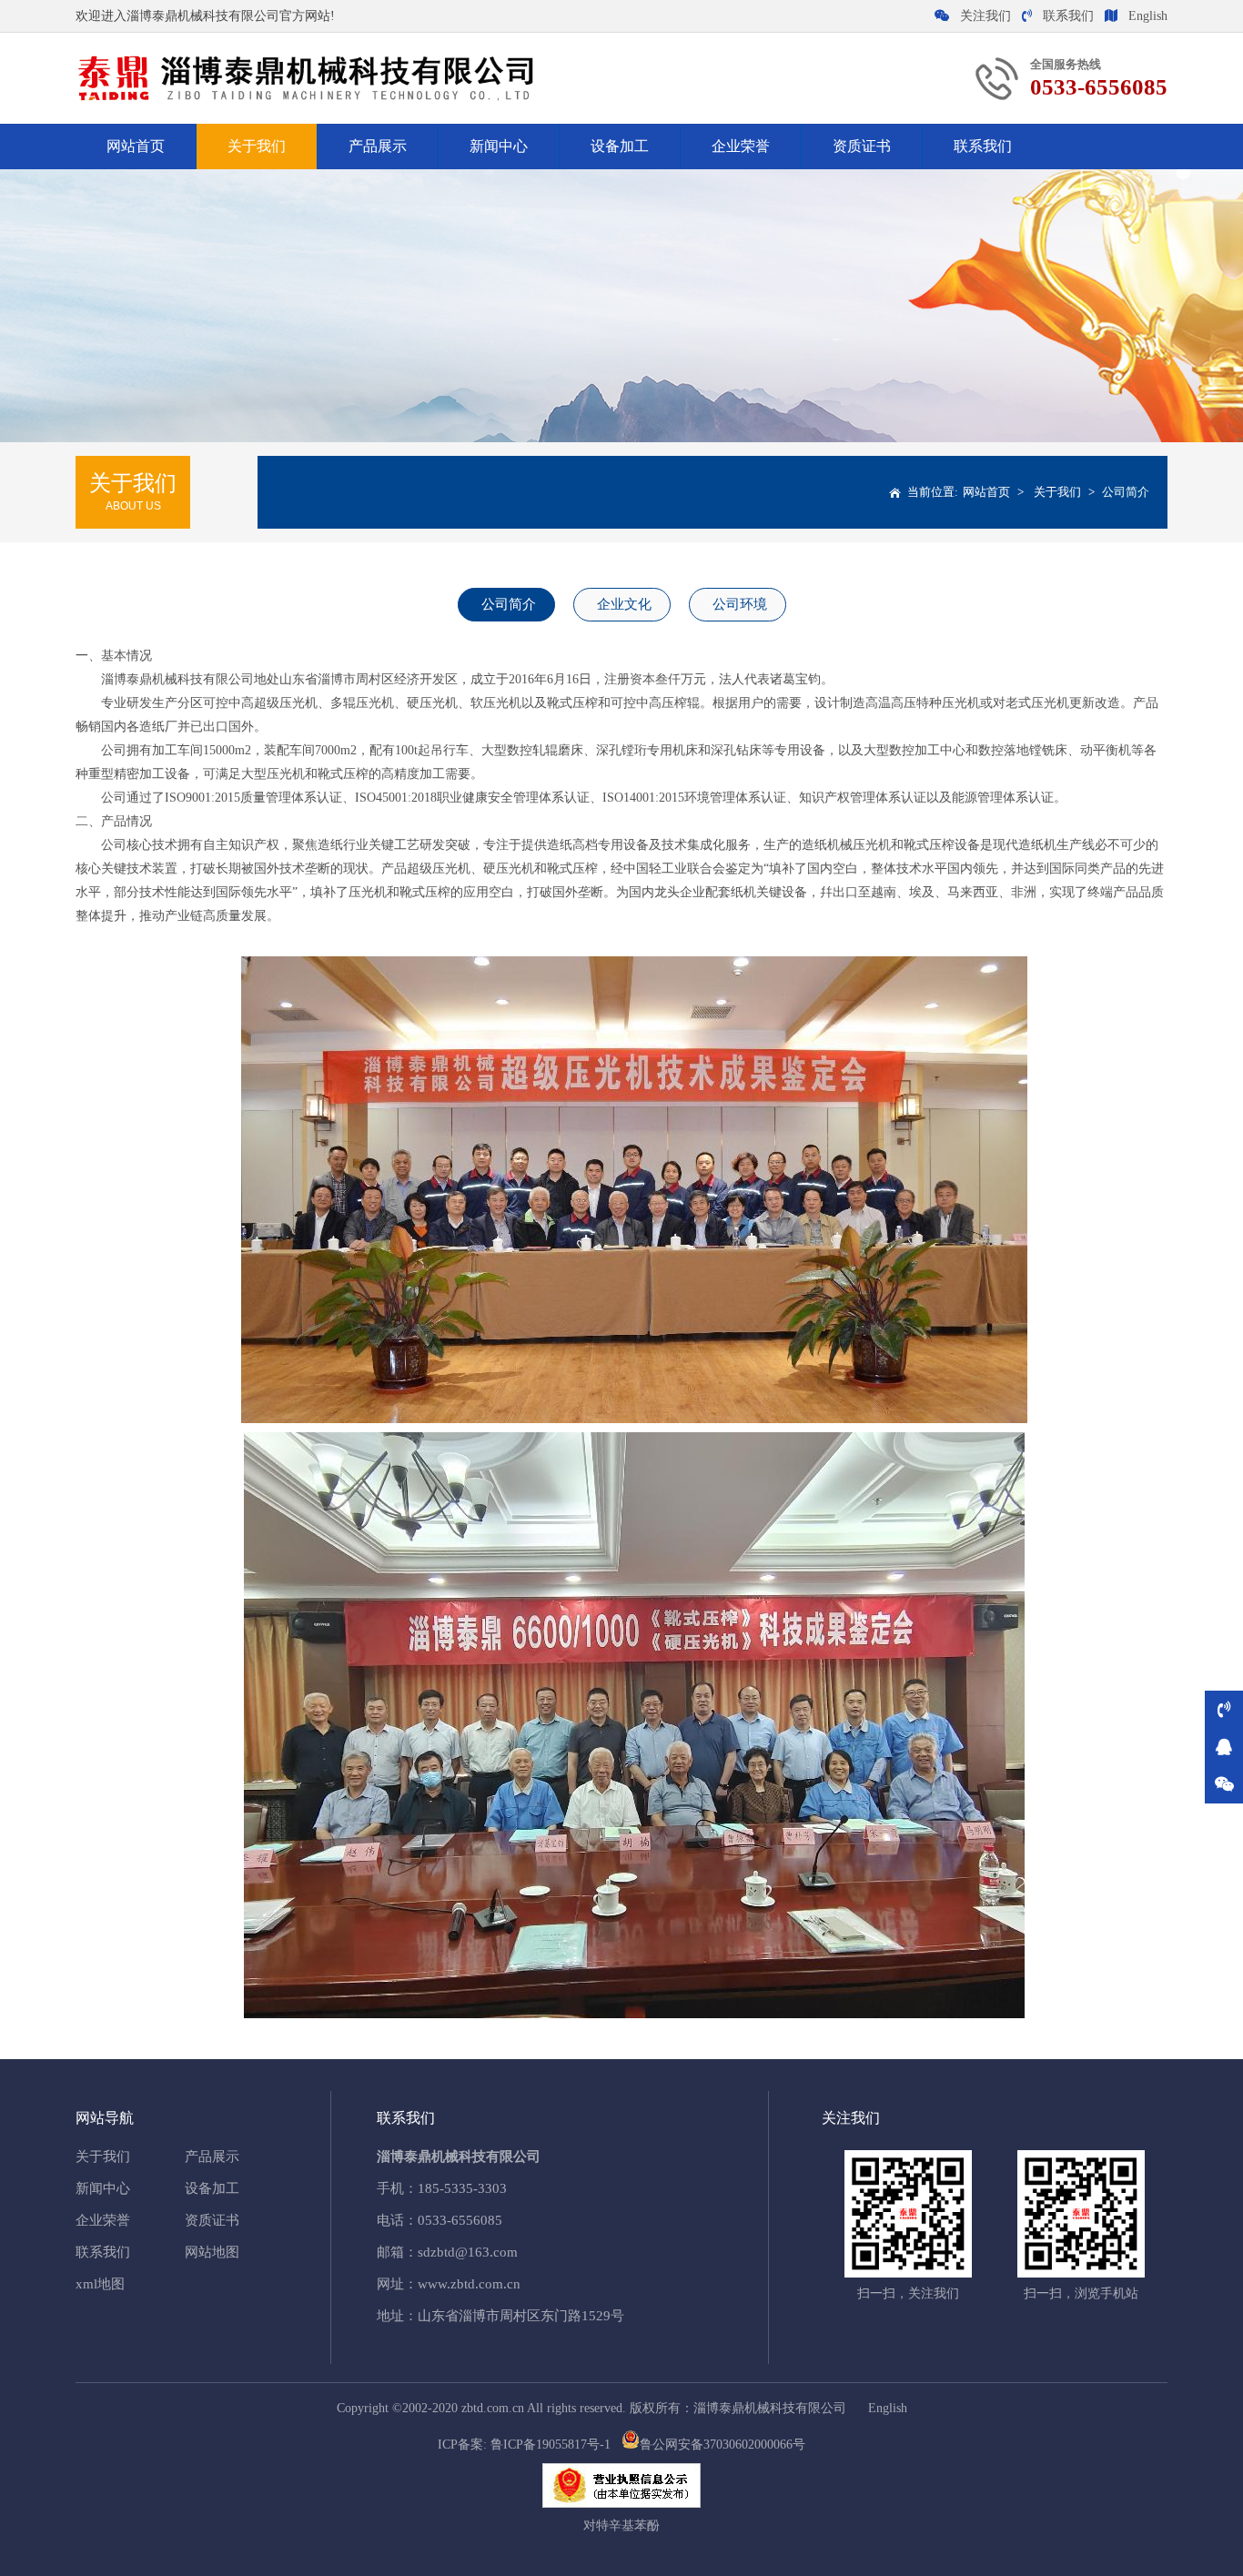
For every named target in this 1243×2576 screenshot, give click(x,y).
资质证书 (862, 146)
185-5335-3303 (462, 2188)
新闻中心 (499, 146)
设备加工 (620, 146)
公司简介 (1126, 492)
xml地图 (100, 2284)
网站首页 (136, 146)
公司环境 (740, 604)
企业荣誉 (741, 146)
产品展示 (378, 146)
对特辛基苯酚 (621, 2525)
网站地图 (212, 2252)
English (1148, 16)
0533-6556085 (460, 2220)
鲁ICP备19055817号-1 (551, 2445)
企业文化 (624, 604)
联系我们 (1068, 16)
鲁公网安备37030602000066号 (723, 2445)
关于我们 (257, 146)
